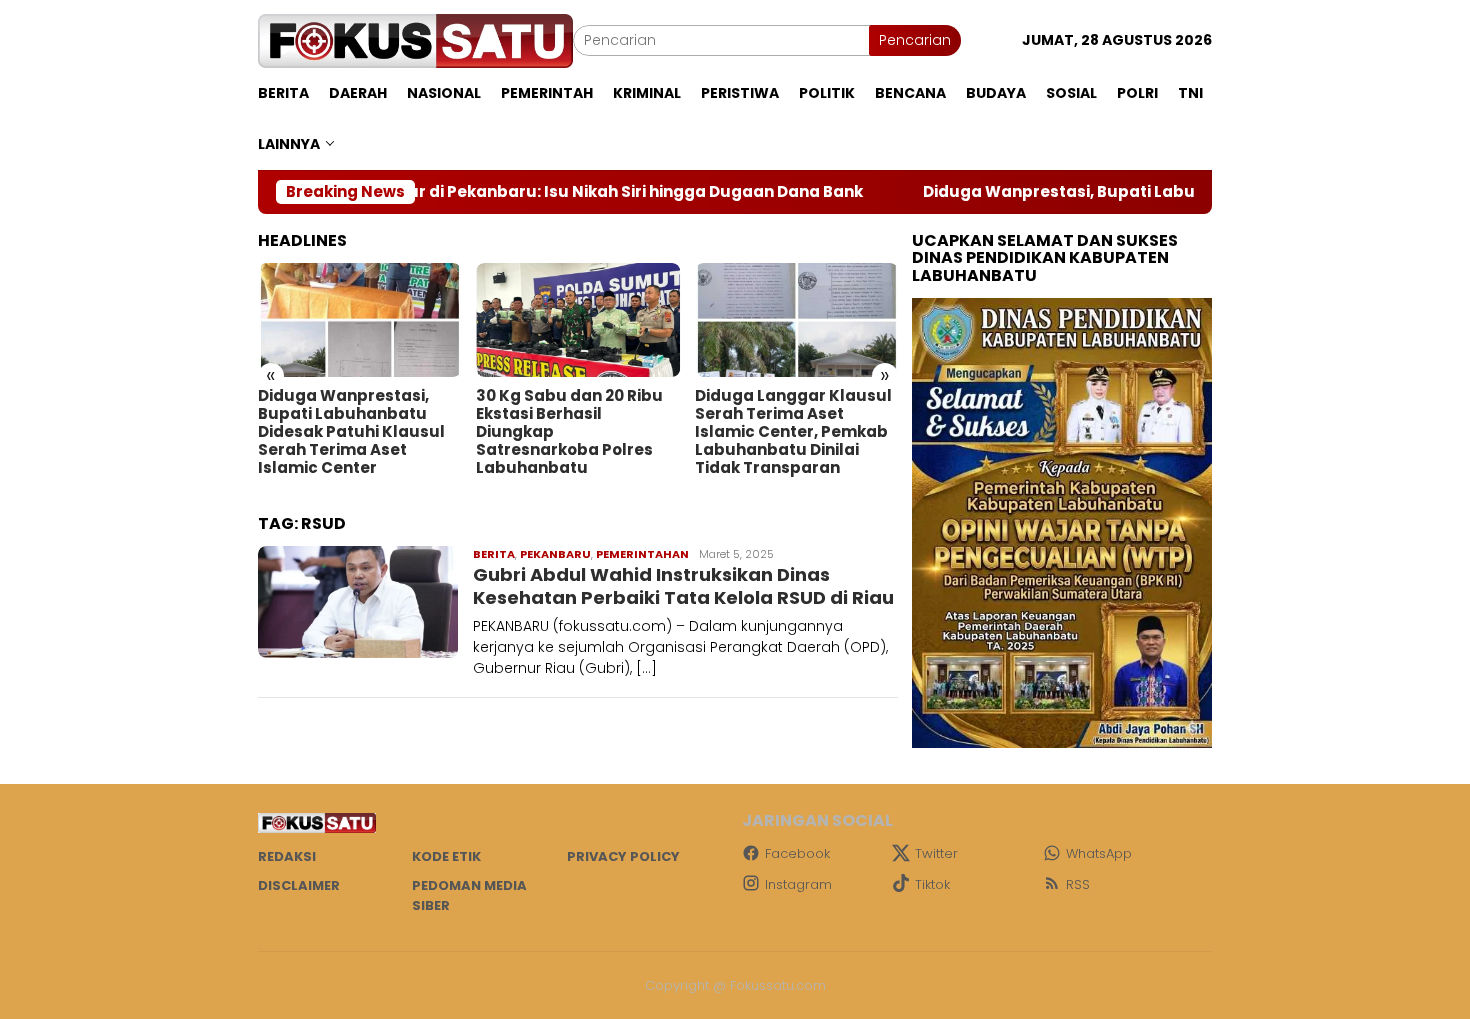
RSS (1078, 884)
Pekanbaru (555, 554)
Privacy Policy (623, 856)
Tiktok (932, 884)
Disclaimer (299, 885)
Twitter (936, 853)
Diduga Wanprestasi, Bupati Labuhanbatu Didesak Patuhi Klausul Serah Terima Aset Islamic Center (351, 432)
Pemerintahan (642, 554)
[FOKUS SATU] (415, 40)
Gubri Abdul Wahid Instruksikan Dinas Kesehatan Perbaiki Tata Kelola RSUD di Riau (683, 586)
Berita (494, 554)
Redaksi (287, 856)
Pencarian (915, 40)
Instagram (798, 884)
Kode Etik (446, 856)
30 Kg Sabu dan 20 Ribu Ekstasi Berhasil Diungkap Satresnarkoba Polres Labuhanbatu (569, 432)
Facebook (797, 853)
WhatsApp (1099, 853)
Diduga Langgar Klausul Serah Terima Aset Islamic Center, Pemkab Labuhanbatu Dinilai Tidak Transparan (793, 432)
